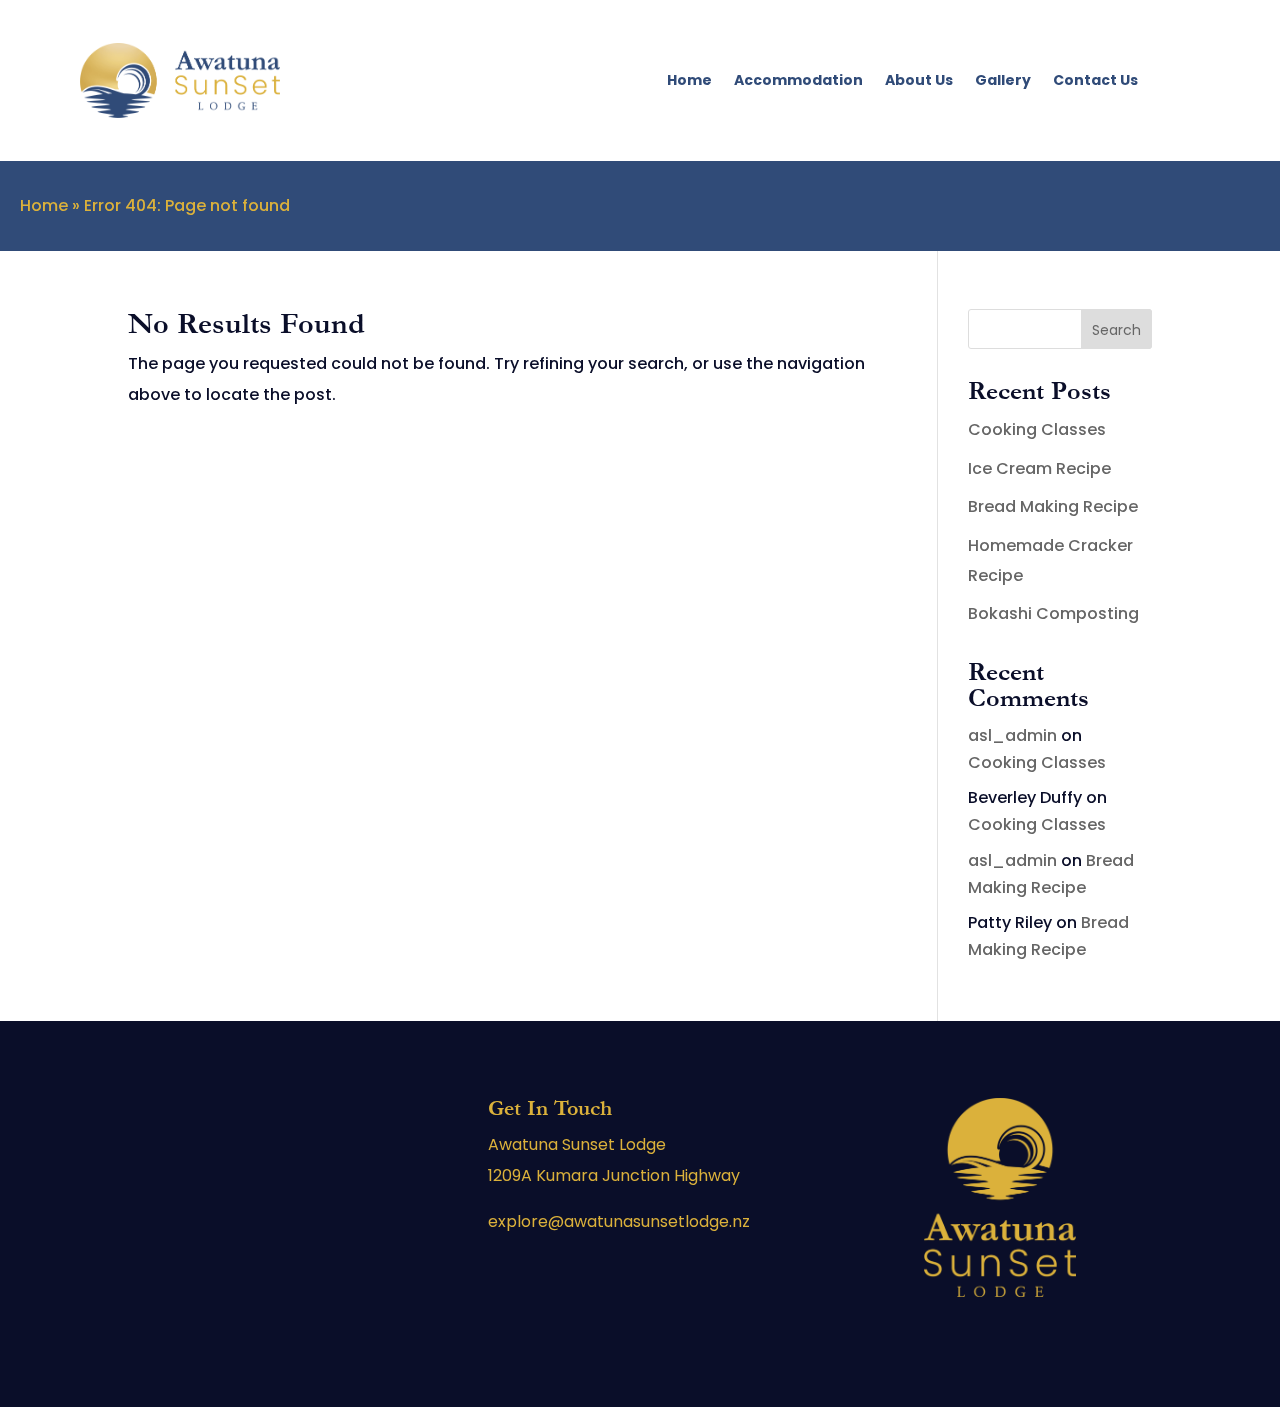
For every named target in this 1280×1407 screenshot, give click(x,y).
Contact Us (1095, 80)
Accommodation (798, 80)
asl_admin (1012, 735)
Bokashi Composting (1053, 613)
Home (689, 80)
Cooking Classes (1037, 429)
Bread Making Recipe (1053, 506)
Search (1116, 330)
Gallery (1003, 80)
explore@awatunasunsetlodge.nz (619, 1221)
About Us (919, 80)
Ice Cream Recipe (1039, 468)
